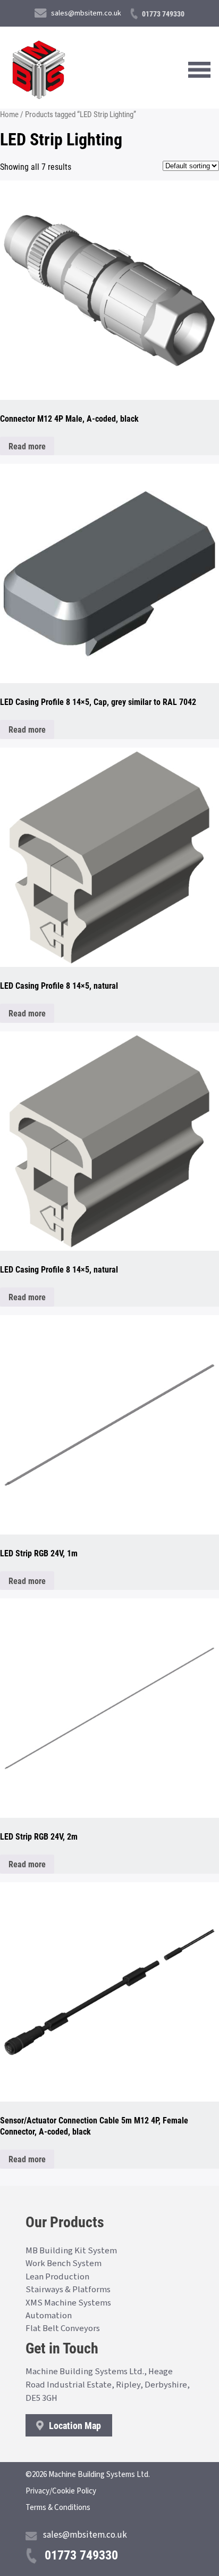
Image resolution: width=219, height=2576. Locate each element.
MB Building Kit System (71, 2251)
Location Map (74, 2425)
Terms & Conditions (58, 2508)
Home (9, 114)
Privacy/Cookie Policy (61, 2491)
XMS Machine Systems (68, 2303)
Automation (49, 2316)
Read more (27, 446)
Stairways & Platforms (68, 2290)
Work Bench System (64, 2263)
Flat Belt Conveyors (63, 2328)
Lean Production (57, 2277)
